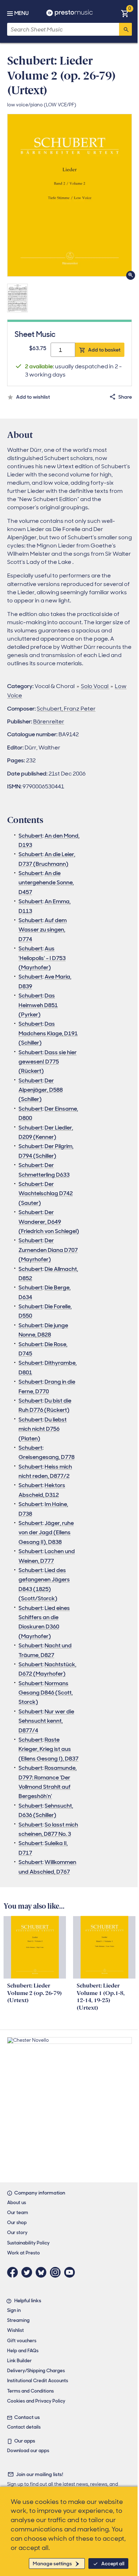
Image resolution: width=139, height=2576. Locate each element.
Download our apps (28, 2451)
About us (17, 2203)
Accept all (113, 2564)
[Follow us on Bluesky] (43, 2272)
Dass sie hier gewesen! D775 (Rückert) (48, 1062)
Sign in (14, 2310)
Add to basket (104, 350)
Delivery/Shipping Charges (36, 2371)
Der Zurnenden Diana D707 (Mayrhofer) (48, 1250)
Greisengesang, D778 (47, 1457)
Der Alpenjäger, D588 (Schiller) (41, 1090)
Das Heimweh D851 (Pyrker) (38, 1005)
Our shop (17, 2223)
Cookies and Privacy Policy (36, 2401)
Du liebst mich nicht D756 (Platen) (43, 1429)
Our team (18, 2213)
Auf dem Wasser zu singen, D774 (43, 930)
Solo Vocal (95, 686)
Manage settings (52, 2564)
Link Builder (19, 2361)
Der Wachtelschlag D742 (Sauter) (46, 1193)
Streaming (18, 2320)
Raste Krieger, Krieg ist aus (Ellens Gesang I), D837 (48, 1749)
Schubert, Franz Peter (66, 709)
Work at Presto (24, 2253)
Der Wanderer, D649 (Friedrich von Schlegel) (49, 1222)
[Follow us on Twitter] (29, 2272)
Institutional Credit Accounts (38, 2381)
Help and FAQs (23, 2351)
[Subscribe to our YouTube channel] (71, 2272)
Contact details (24, 2427)
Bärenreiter (49, 721)
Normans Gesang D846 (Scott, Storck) (46, 1693)
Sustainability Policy (28, 2243)
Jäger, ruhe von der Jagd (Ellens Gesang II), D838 (46, 1532)
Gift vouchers (22, 2341)
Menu (21, 13)
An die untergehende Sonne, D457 (46, 883)
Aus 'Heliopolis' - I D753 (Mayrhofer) (42, 958)
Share (125, 397)
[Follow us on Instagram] (57, 2272)
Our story (17, 2232)
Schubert (30, 836)
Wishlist (16, 2330)
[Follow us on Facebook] (14, 2272)
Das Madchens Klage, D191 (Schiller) (48, 1033)
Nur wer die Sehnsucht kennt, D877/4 (46, 1721)
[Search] (125, 29)
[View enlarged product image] (69, 195)
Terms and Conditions (30, 2391)
